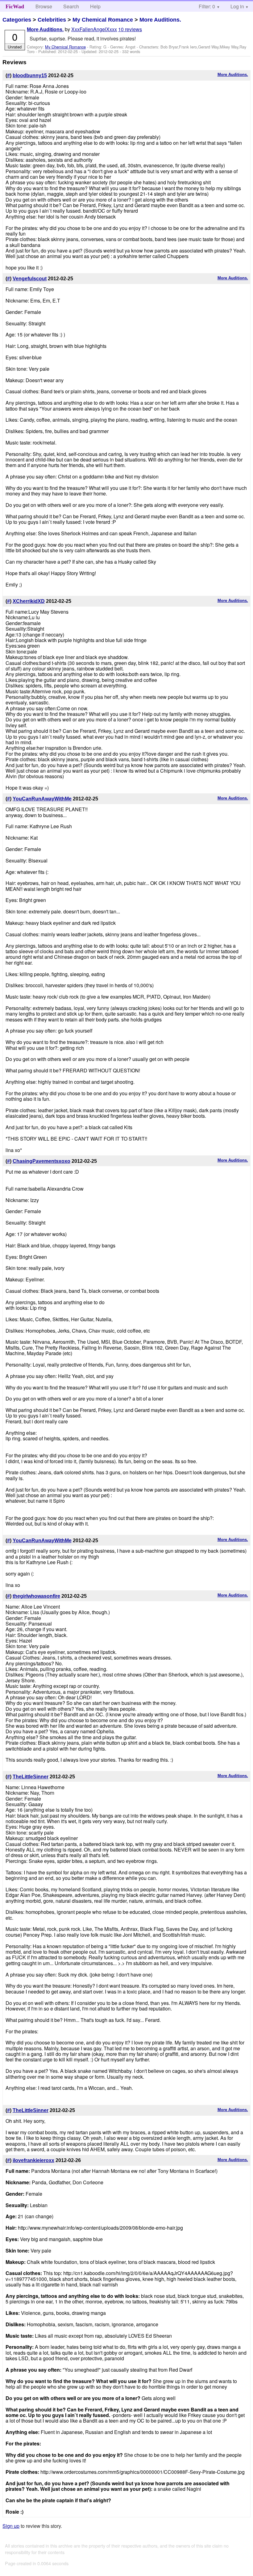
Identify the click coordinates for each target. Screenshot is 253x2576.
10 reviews (130, 29)
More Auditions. (160, 20)
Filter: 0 (207, 6)
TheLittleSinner (31, 1777)
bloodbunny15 (30, 75)
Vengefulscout (30, 279)
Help (95, 6)
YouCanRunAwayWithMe (42, 799)
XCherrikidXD (29, 601)
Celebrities (52, 20)
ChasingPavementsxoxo (41, 1161)
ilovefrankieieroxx (33, 2160)
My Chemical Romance (103, 20)
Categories (17, 20)
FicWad (15, 6)
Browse (44, 6)
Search (71, 6)
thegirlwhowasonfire (36, 1596)
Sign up (11, 2526)
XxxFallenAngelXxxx (94, 29)
